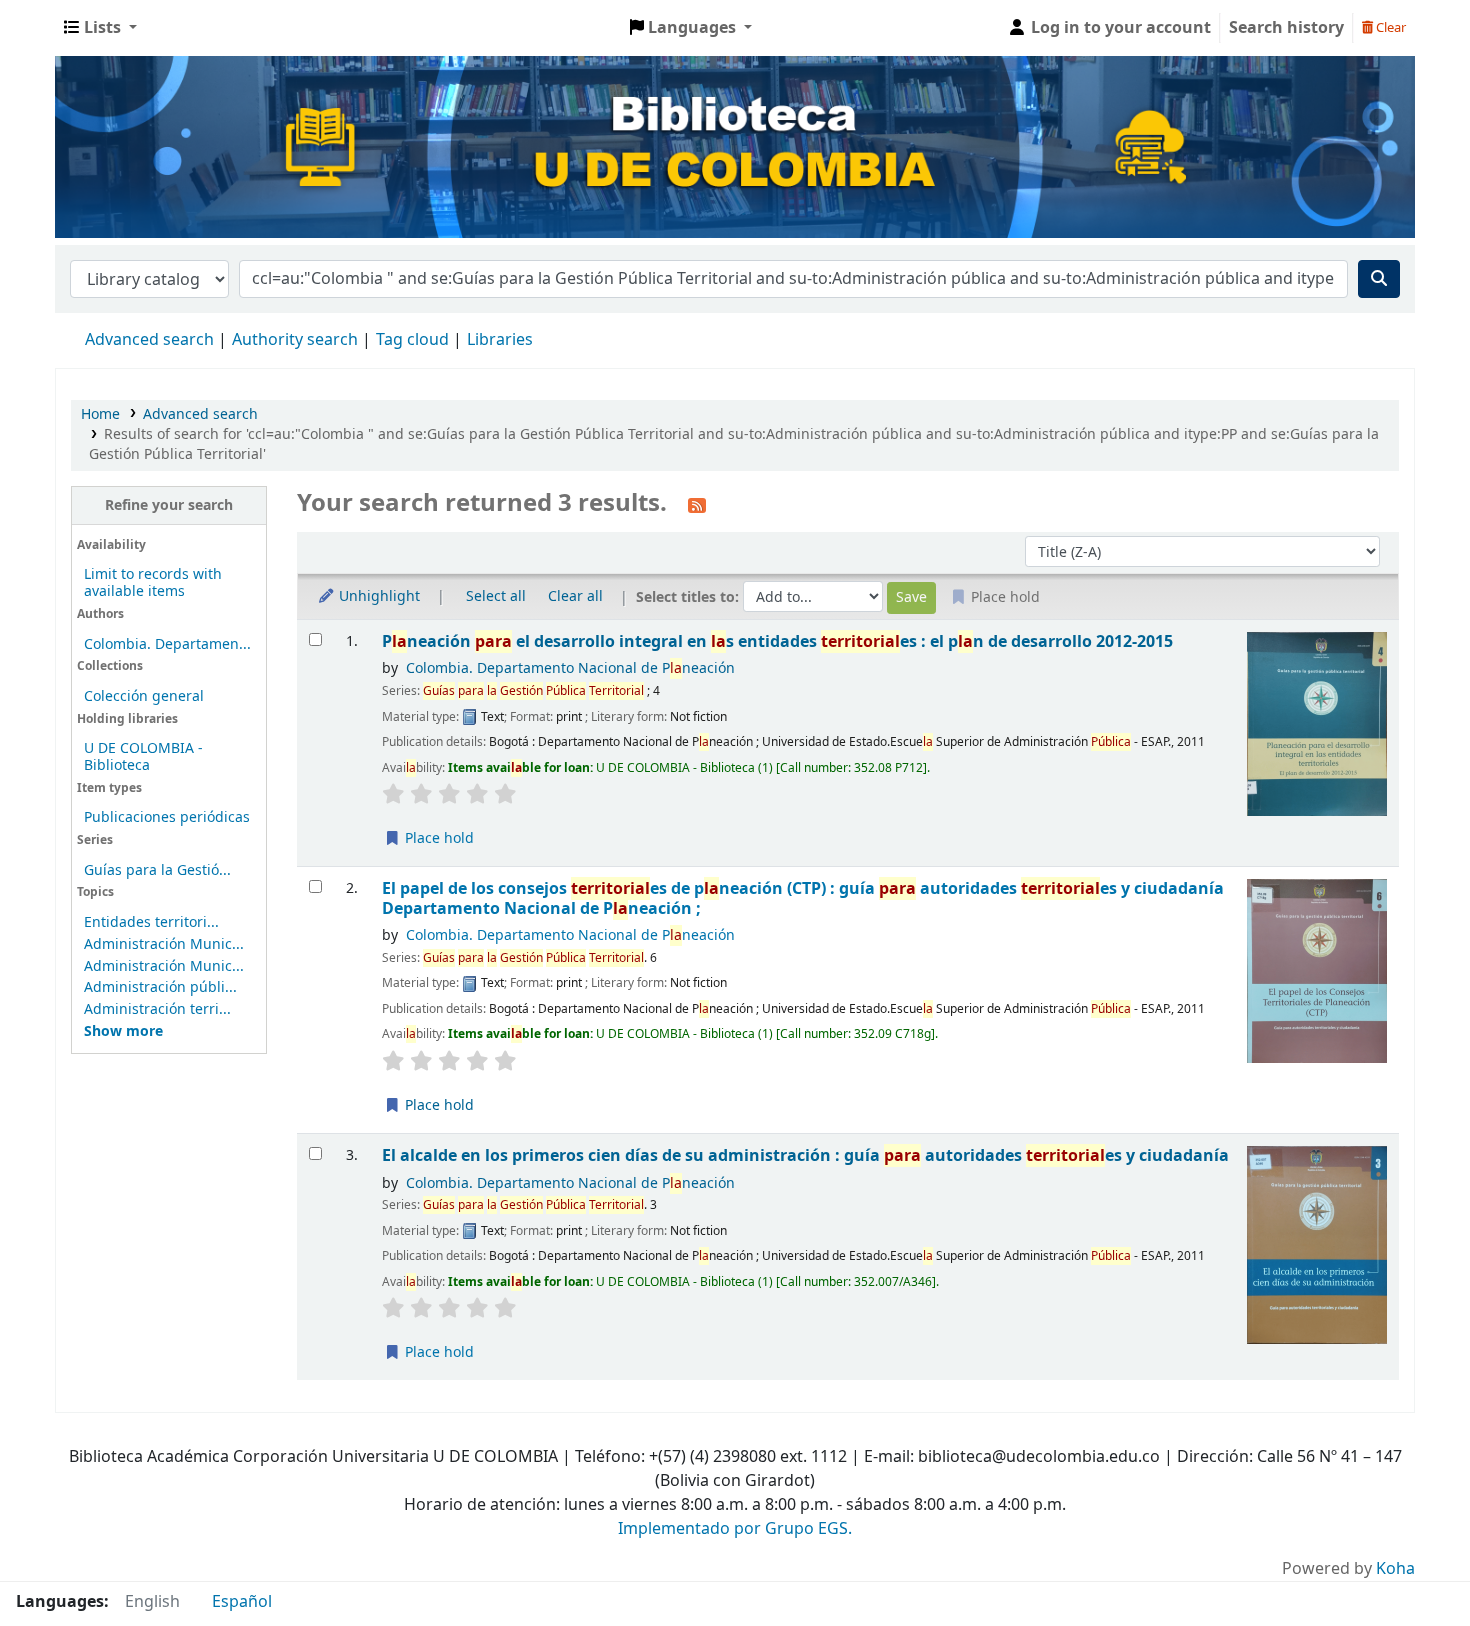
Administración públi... (160, 987)
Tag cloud (412, 340)
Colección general (144, 696)
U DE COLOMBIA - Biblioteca (143, 757)
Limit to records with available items (153, 583)
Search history (1286, 28)
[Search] (1379, 279)
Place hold (437, 838)
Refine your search (169, 505)
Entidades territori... (151, 922)
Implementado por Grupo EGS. (735, 1529)
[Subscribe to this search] (697, 505)
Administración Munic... (164, 944)
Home (100, 414)
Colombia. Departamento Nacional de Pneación (570, 668)
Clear (1389, 27)
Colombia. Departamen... (167, 644)
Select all (496, 596)
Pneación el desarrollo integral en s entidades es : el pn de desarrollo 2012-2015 (777, 641)
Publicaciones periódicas (167, 817)
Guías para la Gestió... (157, 870)
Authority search (295, 340)
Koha (1395, 1569)
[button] (100, 28)
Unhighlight (377, 596)
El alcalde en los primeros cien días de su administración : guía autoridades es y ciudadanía (805, 1155)
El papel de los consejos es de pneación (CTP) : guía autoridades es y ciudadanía (803, 898)
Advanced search (149, 340)
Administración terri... (157, 1009)
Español (242, 1602)
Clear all (575, 596)
